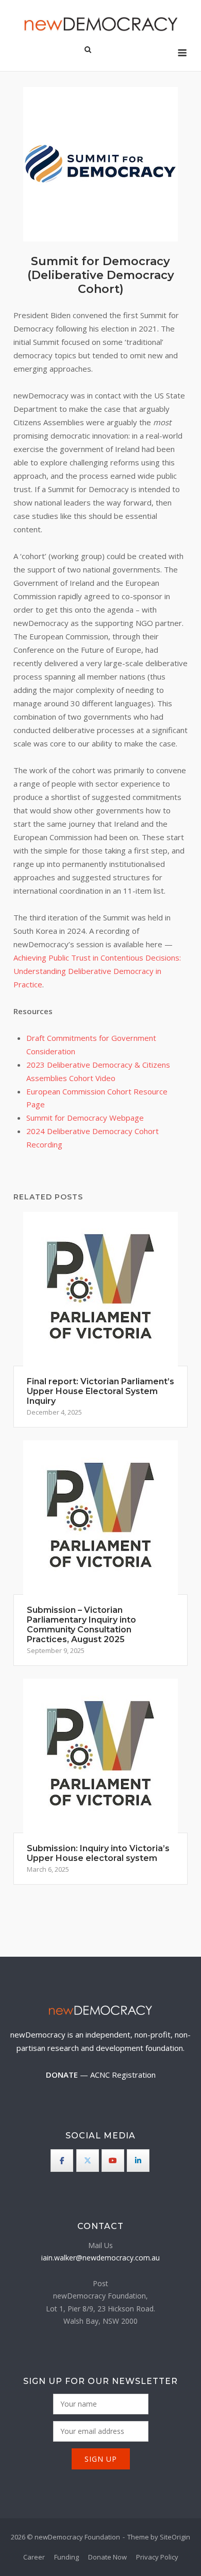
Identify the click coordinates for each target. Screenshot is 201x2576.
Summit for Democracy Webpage (85, 1118)
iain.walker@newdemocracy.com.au (100, 2258)
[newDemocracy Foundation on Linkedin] (138, 2161)
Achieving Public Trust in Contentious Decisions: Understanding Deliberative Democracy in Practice (97, 971)
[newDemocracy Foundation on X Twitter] (88, 2161)
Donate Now (107, 2557)
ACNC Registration (123, 2075)
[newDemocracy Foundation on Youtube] (113, 2161)
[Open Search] (88, 50)
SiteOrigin (175, 2537)
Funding (66, 2557)
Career (34, 2557)
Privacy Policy (157, 2557)
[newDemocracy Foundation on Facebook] (62, 2161)
